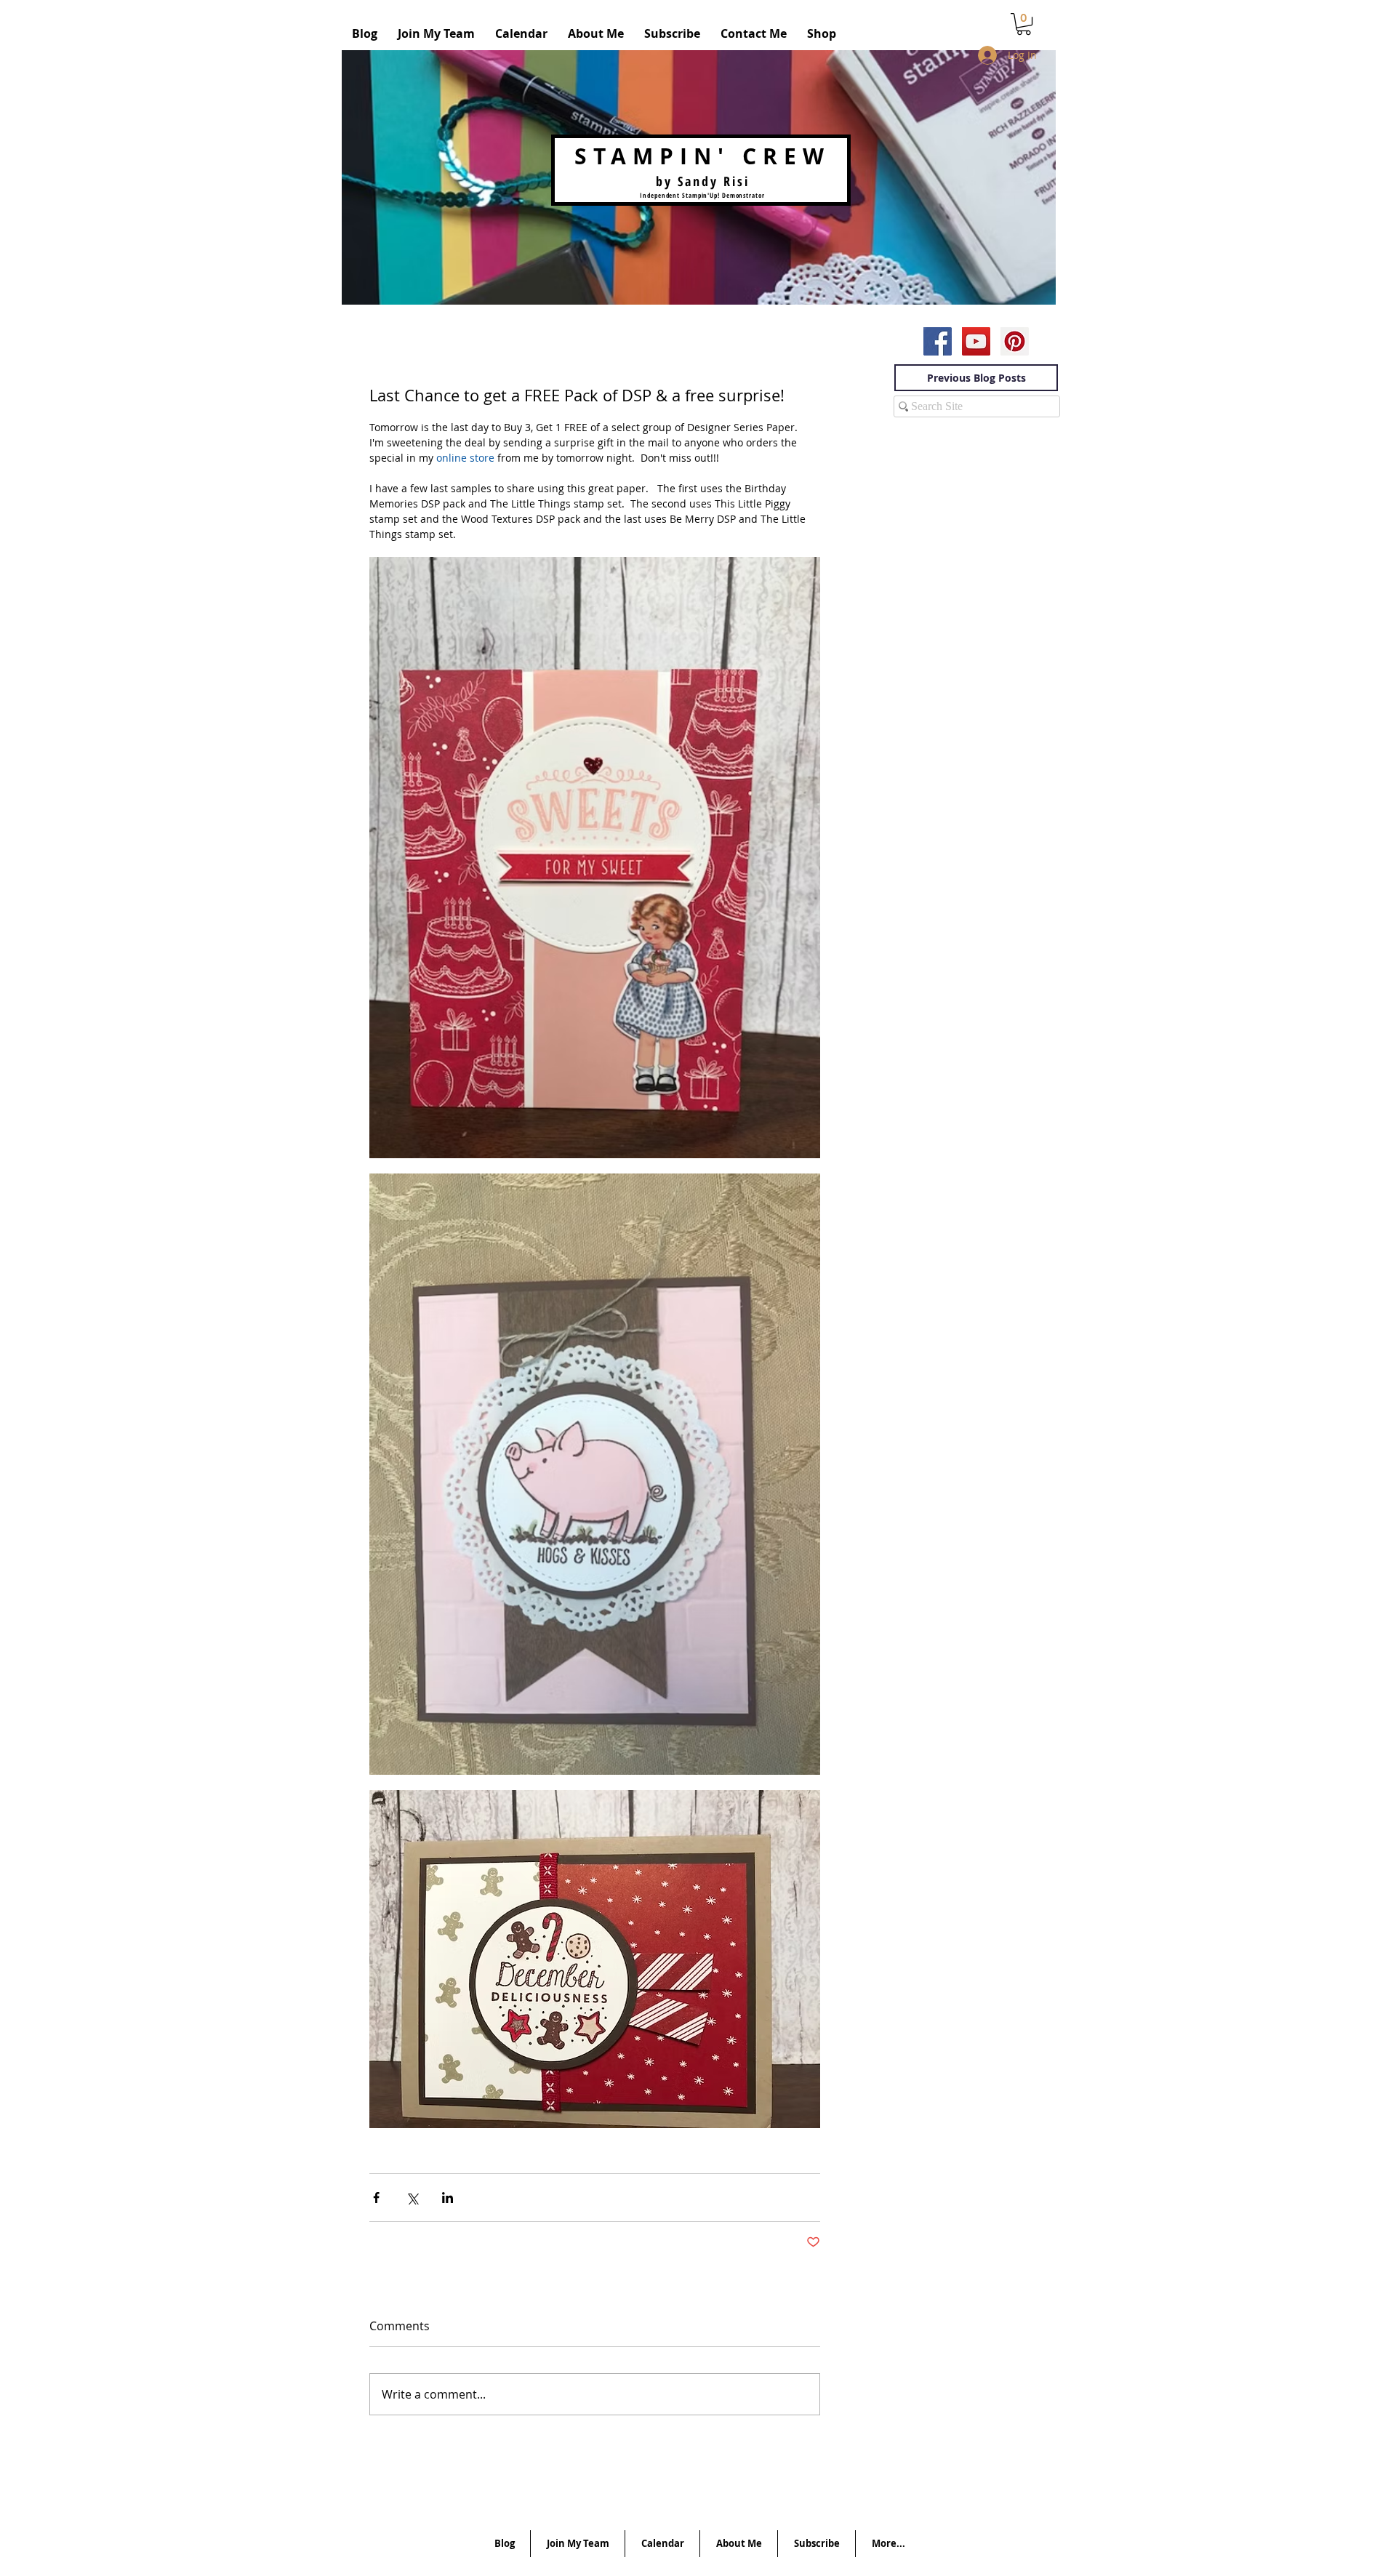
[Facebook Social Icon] (938, 341)
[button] (1024, 24)
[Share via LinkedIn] (448, 2198)
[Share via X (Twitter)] (412, 2198)
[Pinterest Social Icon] (1015, 341)
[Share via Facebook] (376, 2198)
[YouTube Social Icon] (976, 341)
